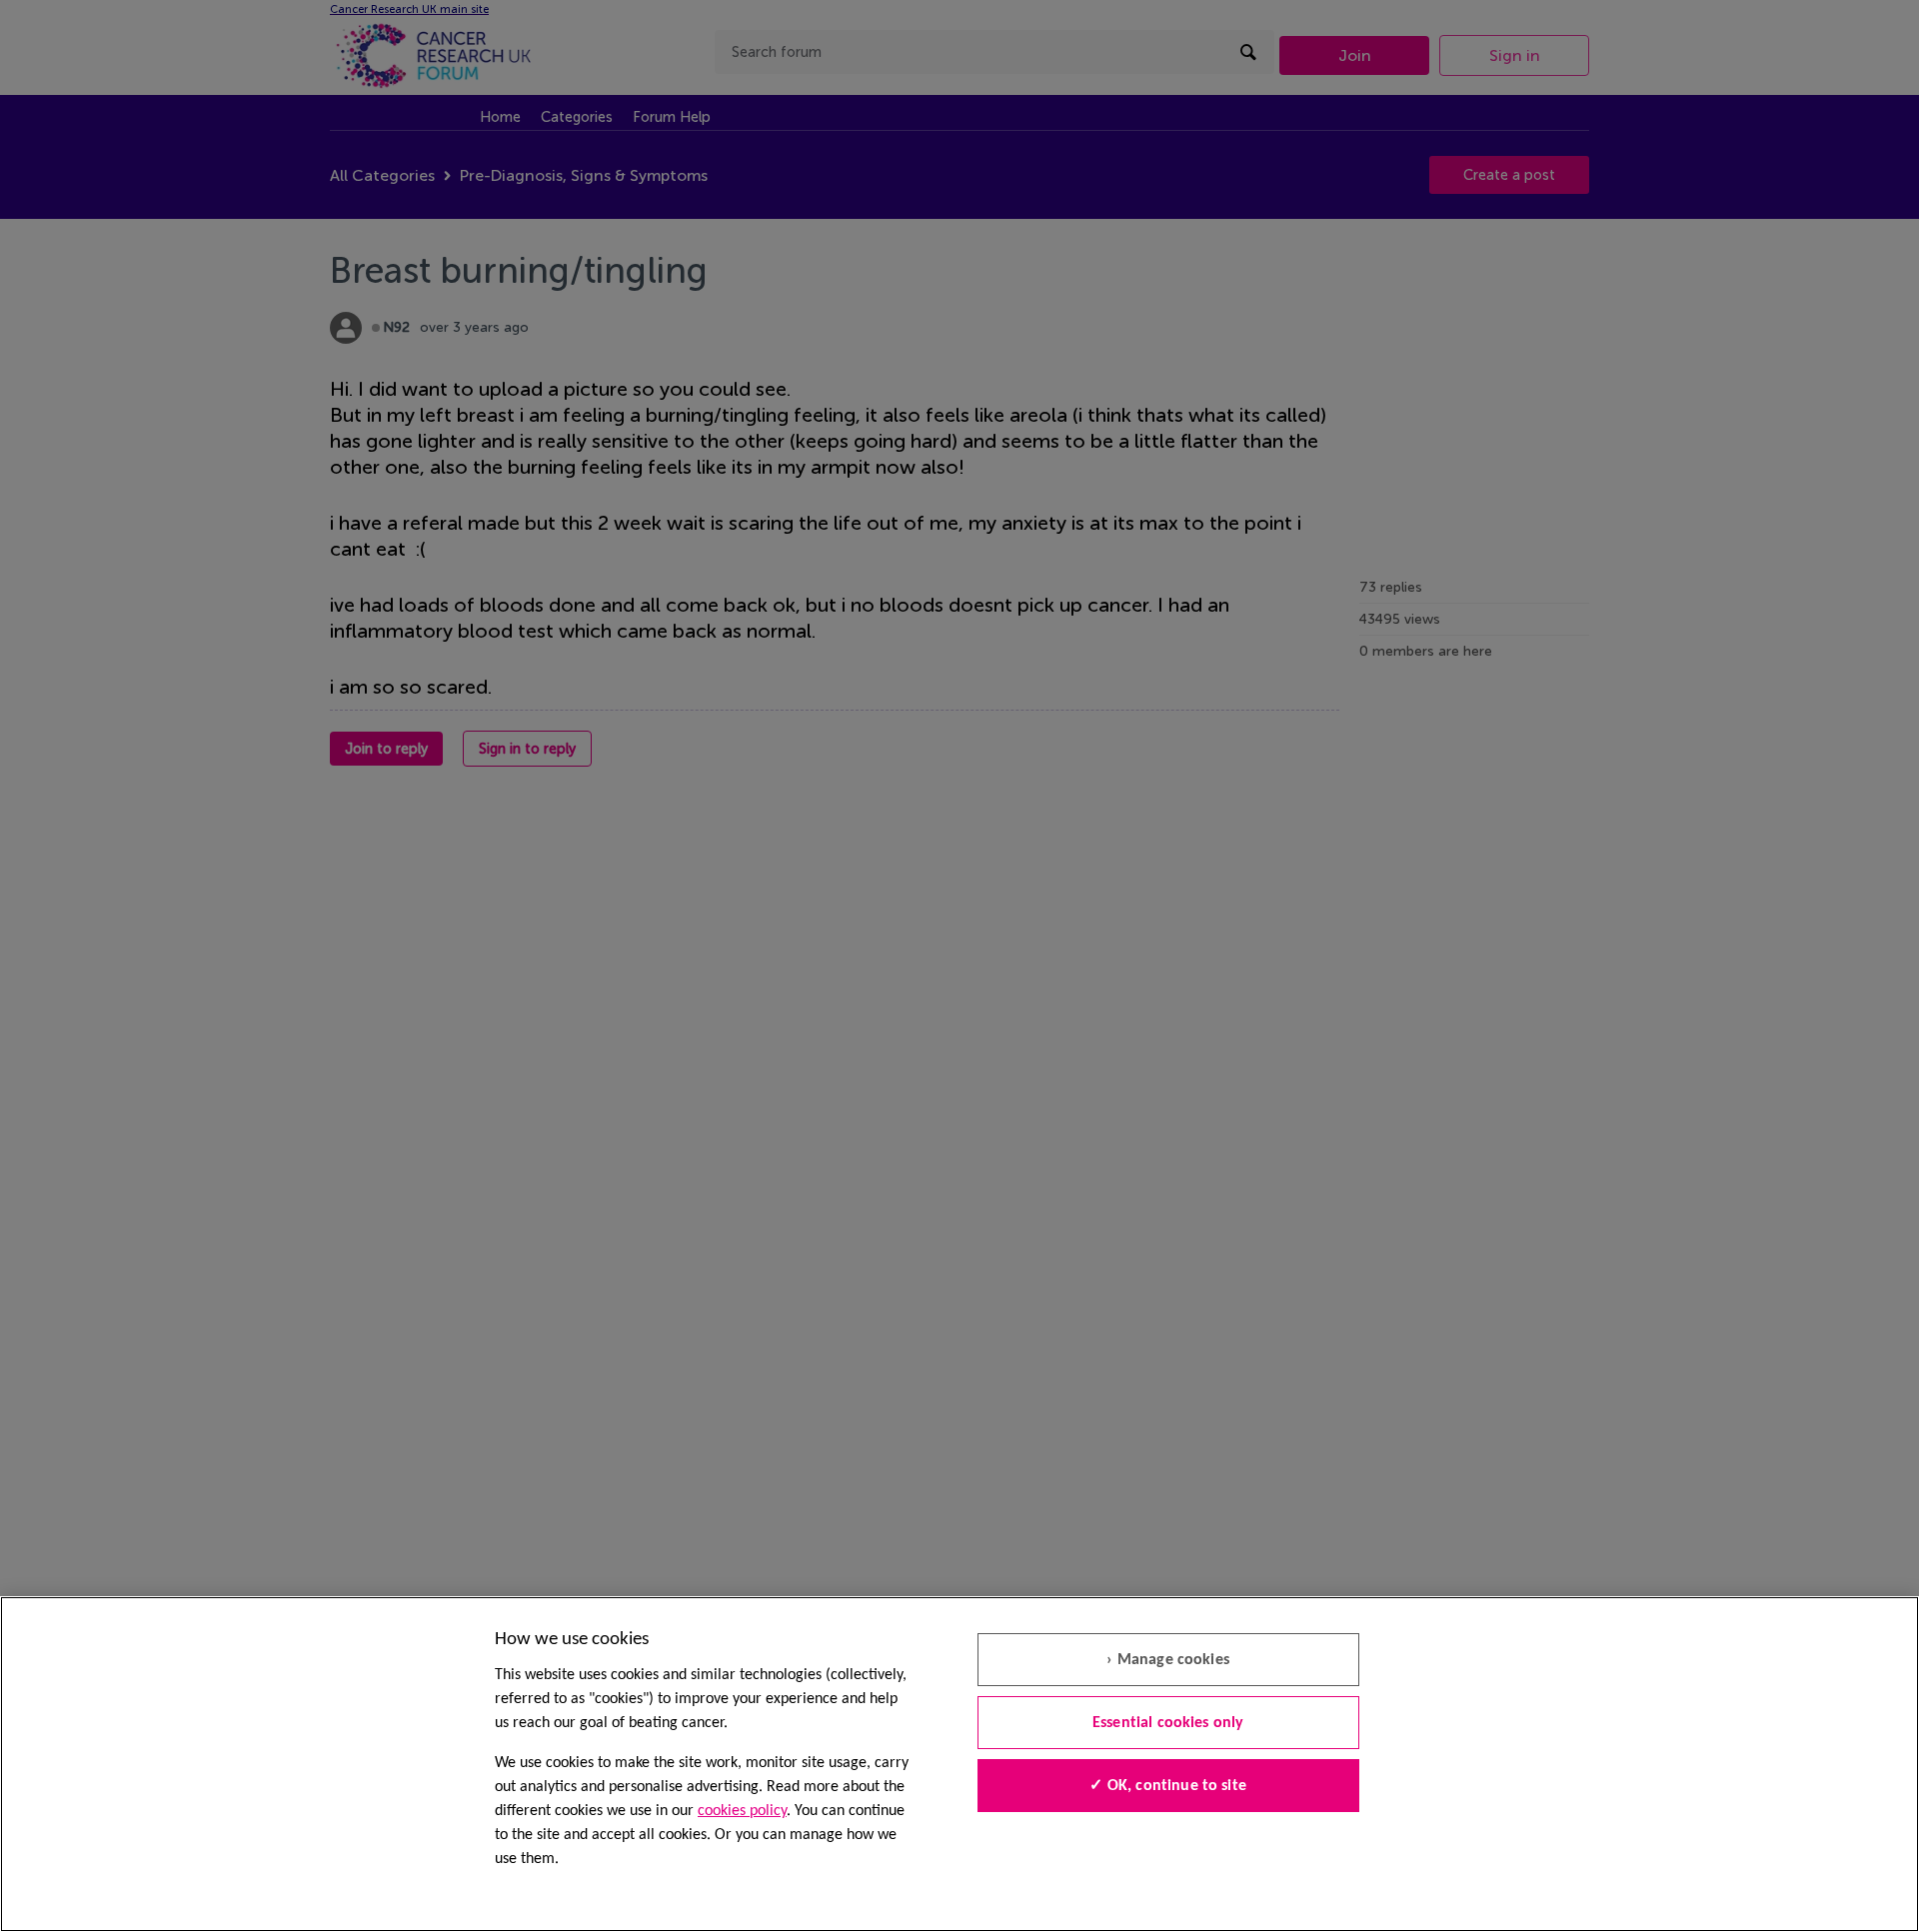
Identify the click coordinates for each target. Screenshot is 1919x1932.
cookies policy (742, 1811)
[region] (959, 1764)
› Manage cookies (1168, 1660)
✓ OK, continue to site (1168, 1786)
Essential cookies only (1168, 1723)
